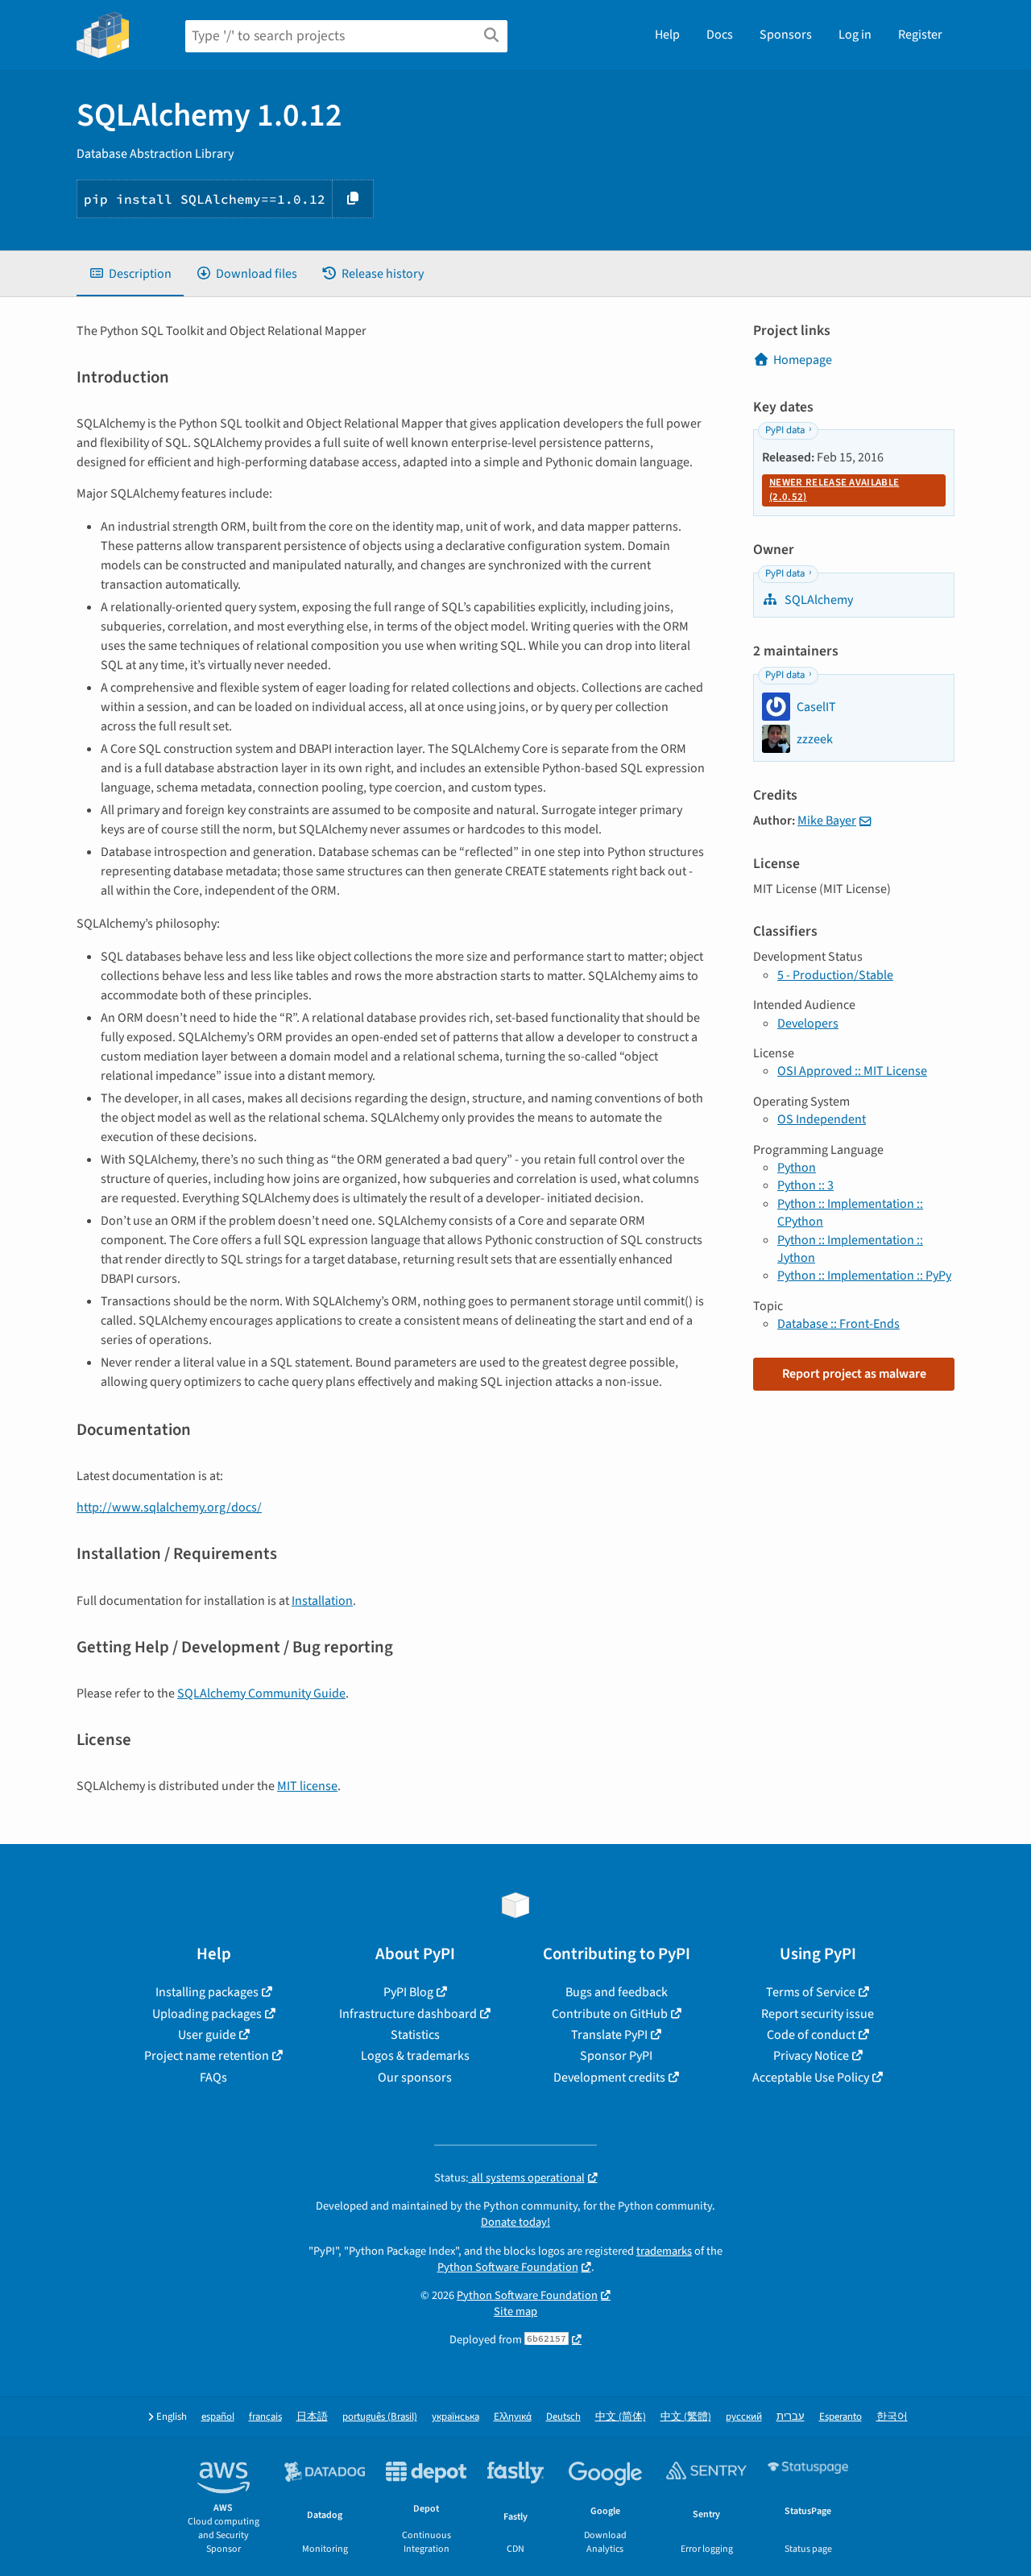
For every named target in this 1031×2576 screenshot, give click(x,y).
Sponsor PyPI (616, 2056)
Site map (515, 2311)
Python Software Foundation (508, 2267)
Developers (808, 1023)
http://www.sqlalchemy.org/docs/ (169, 1507)
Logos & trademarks (415, 2056)
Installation (322, 1601)
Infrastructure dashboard (408, 2014)
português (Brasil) (380, 2417)
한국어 (892, 2417)
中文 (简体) (621, 2417)
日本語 (312, 2417)
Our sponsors (415, 2078)
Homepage (803, 360)
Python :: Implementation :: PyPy (864, 1276)
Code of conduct (811, 2035)
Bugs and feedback (617, 1992)
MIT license (307, 1786)
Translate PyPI (609, 2035)
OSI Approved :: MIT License (852, 1071)
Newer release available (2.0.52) (834, 490)
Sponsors (786, 35)
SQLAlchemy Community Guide (261, 1693)
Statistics (415, 2035)
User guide (207, 2035)
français (265, 2417)
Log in (855, 35)
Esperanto (841, 2417)
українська (455, 2417)
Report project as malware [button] (854, 1374)
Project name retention (207, 2056)
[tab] (130, 274)
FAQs (213, 2078)
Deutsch (563, 2417)
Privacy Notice (811, 2056)
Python (797, 1168)
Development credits (609, 2078)
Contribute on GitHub (610, 2014)
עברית (791, 2417)
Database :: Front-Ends (838, 1324)
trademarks (664, 2251)
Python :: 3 (805, 1185)
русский (744, 2417)
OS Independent (822, 1119)
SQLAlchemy (818, 600)
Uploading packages (207, 2014)
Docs (720, 35)
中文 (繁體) (686, 2417)
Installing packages (207, 1992)
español (218, 2417)
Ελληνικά (513, 2417)
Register (920, 35)
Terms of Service (811, 1992)
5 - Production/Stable (835, 975)
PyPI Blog (408, 1992)
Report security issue (818, 2014)
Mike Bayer (827, 821)
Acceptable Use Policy (811, 2078)
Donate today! (515, 2222)
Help (667, 35)
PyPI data (785, 430)
